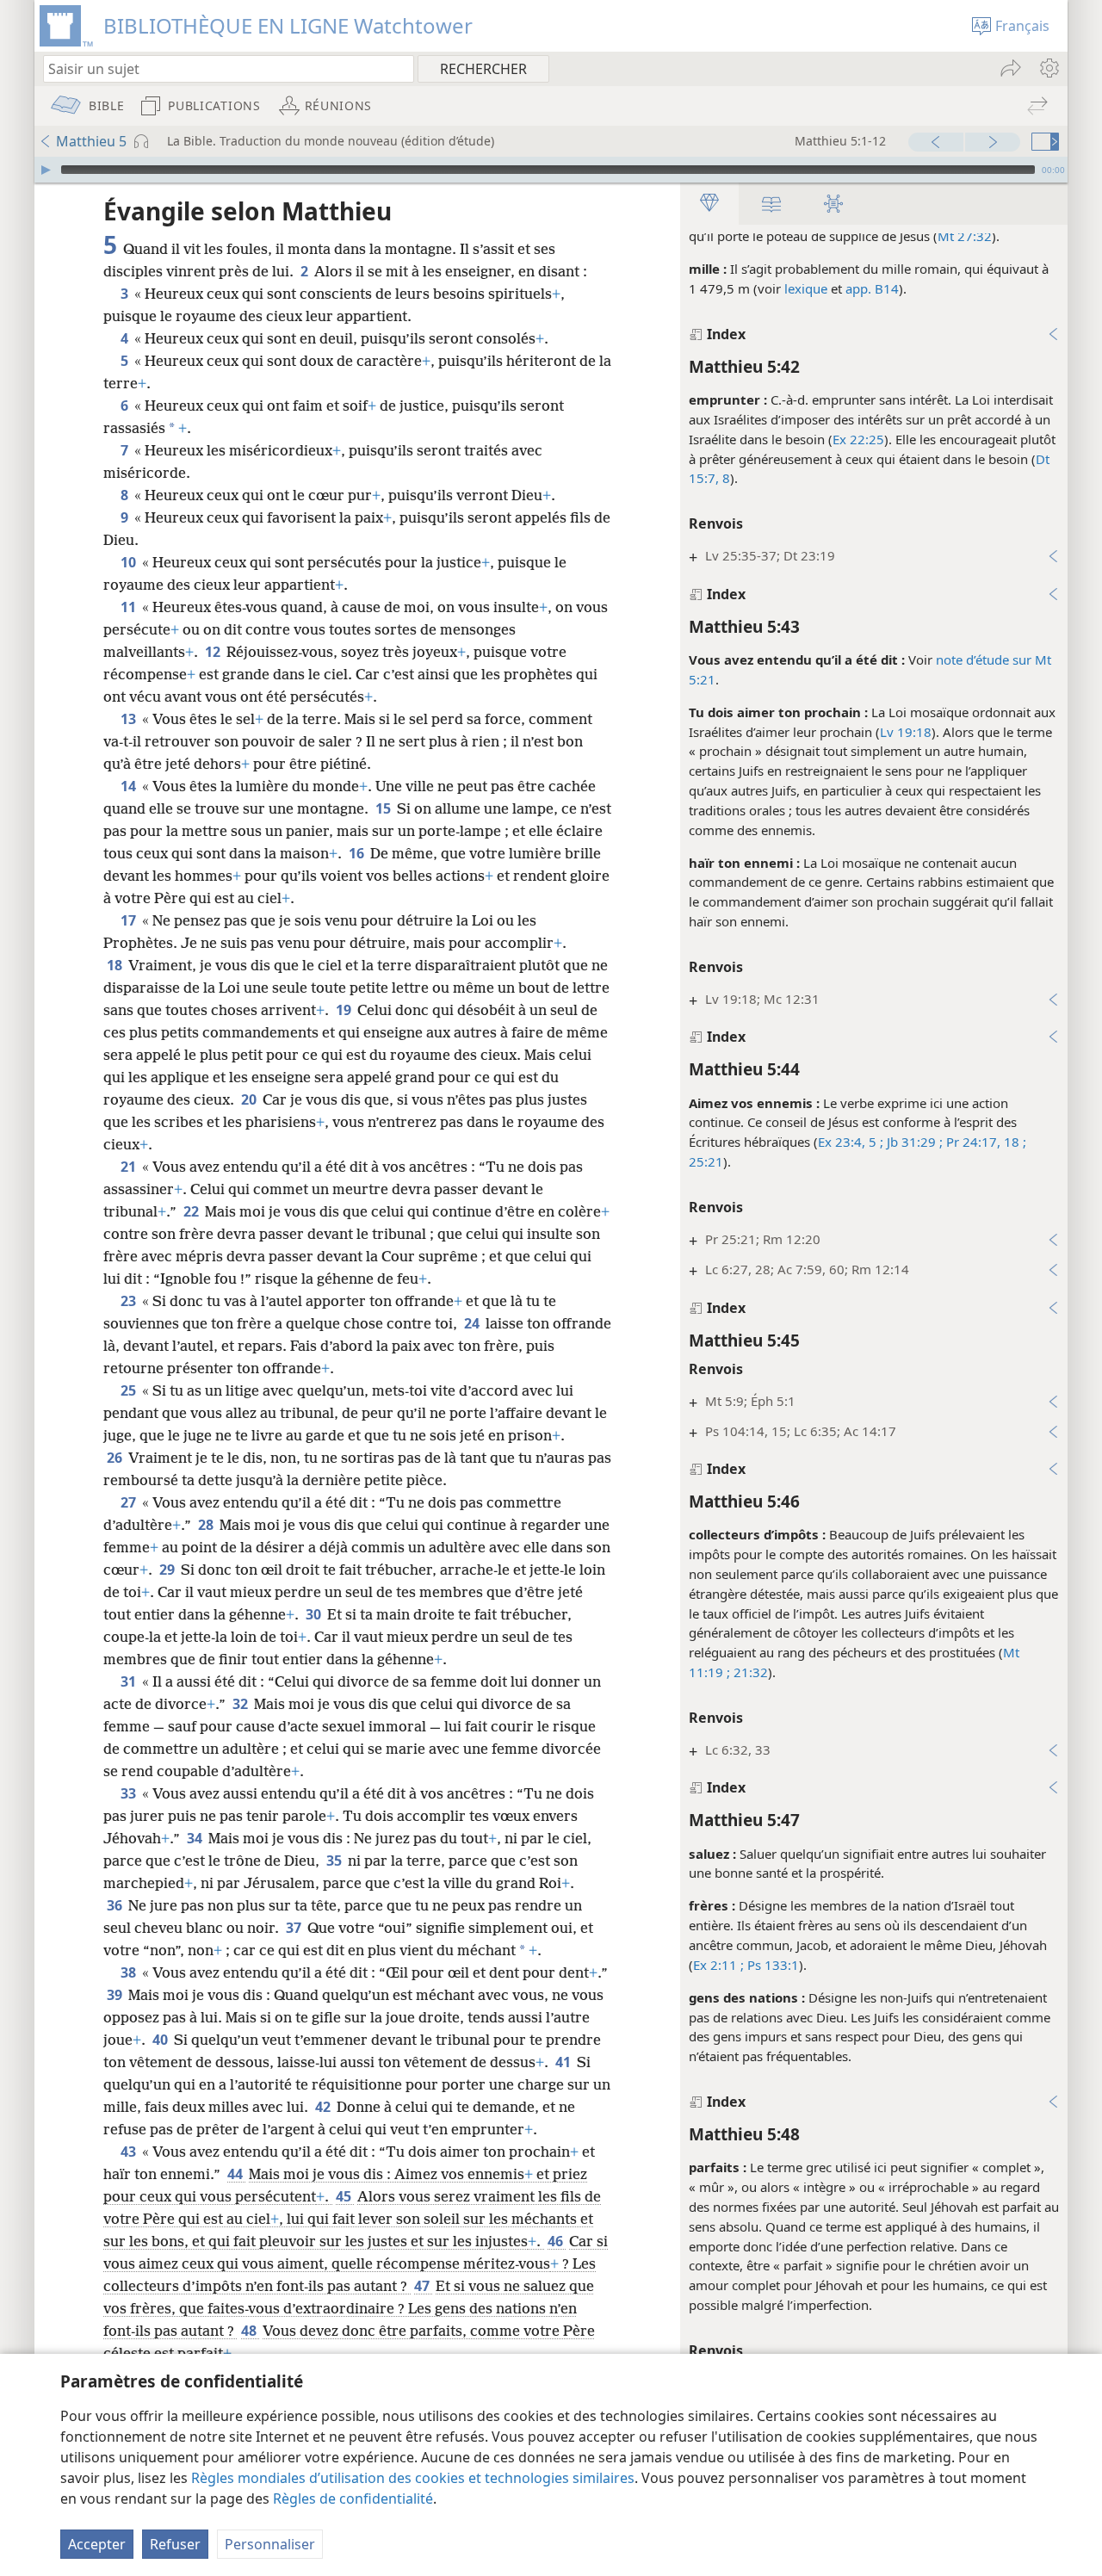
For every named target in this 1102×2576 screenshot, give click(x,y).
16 (358, 853)
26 (116, 1458)
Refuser (175, 2544)
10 (130, 562)
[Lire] (46, 170)
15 (384, 808)
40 (161, 2040)
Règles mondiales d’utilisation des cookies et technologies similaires (413, 2478)
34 (196, 1838)
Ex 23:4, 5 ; (851, 1142)
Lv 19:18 (906, 732)
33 (130, 1793)
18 (116, 965)
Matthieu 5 (91, 141)
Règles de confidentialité (353, 2499)
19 (345, 1010)
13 (130, 719)
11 (130, 607)
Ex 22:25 (858, 439)
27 (130, 1502)
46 (557, 2241)
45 (345, 2196)
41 (564, 2062)
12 (214, 652)
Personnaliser (270, 2544)
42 (324, 2107)
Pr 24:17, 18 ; (984, 1142)
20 (250, 1099)
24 (473, 1323)
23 (130, 1301)
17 (130, 920)
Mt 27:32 (965, 236)
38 (130, 1972)
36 (116, 1905)
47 (423, 2286)
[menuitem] (1048, 68)
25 (130, 1390)
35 (335, 1861)
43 (130, 2152)
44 (236, 2174)
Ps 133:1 (771, 1965)
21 (130, 1167)
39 (116, 1995)
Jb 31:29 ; (913, 1142)
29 (168, 1570)
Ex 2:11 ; (718, 1965)
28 (207, 1525)
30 (315, 1614)
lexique (806, 288)
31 (130, 1681)
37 (295, 1928)
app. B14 (872, 288)
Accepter (97, 2544)
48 (250, 2331)
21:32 (749, 1672)
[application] (551, 170)
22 (192, 1211)
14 (130, 786)
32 (241, 1704)
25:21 (706, 1161)
